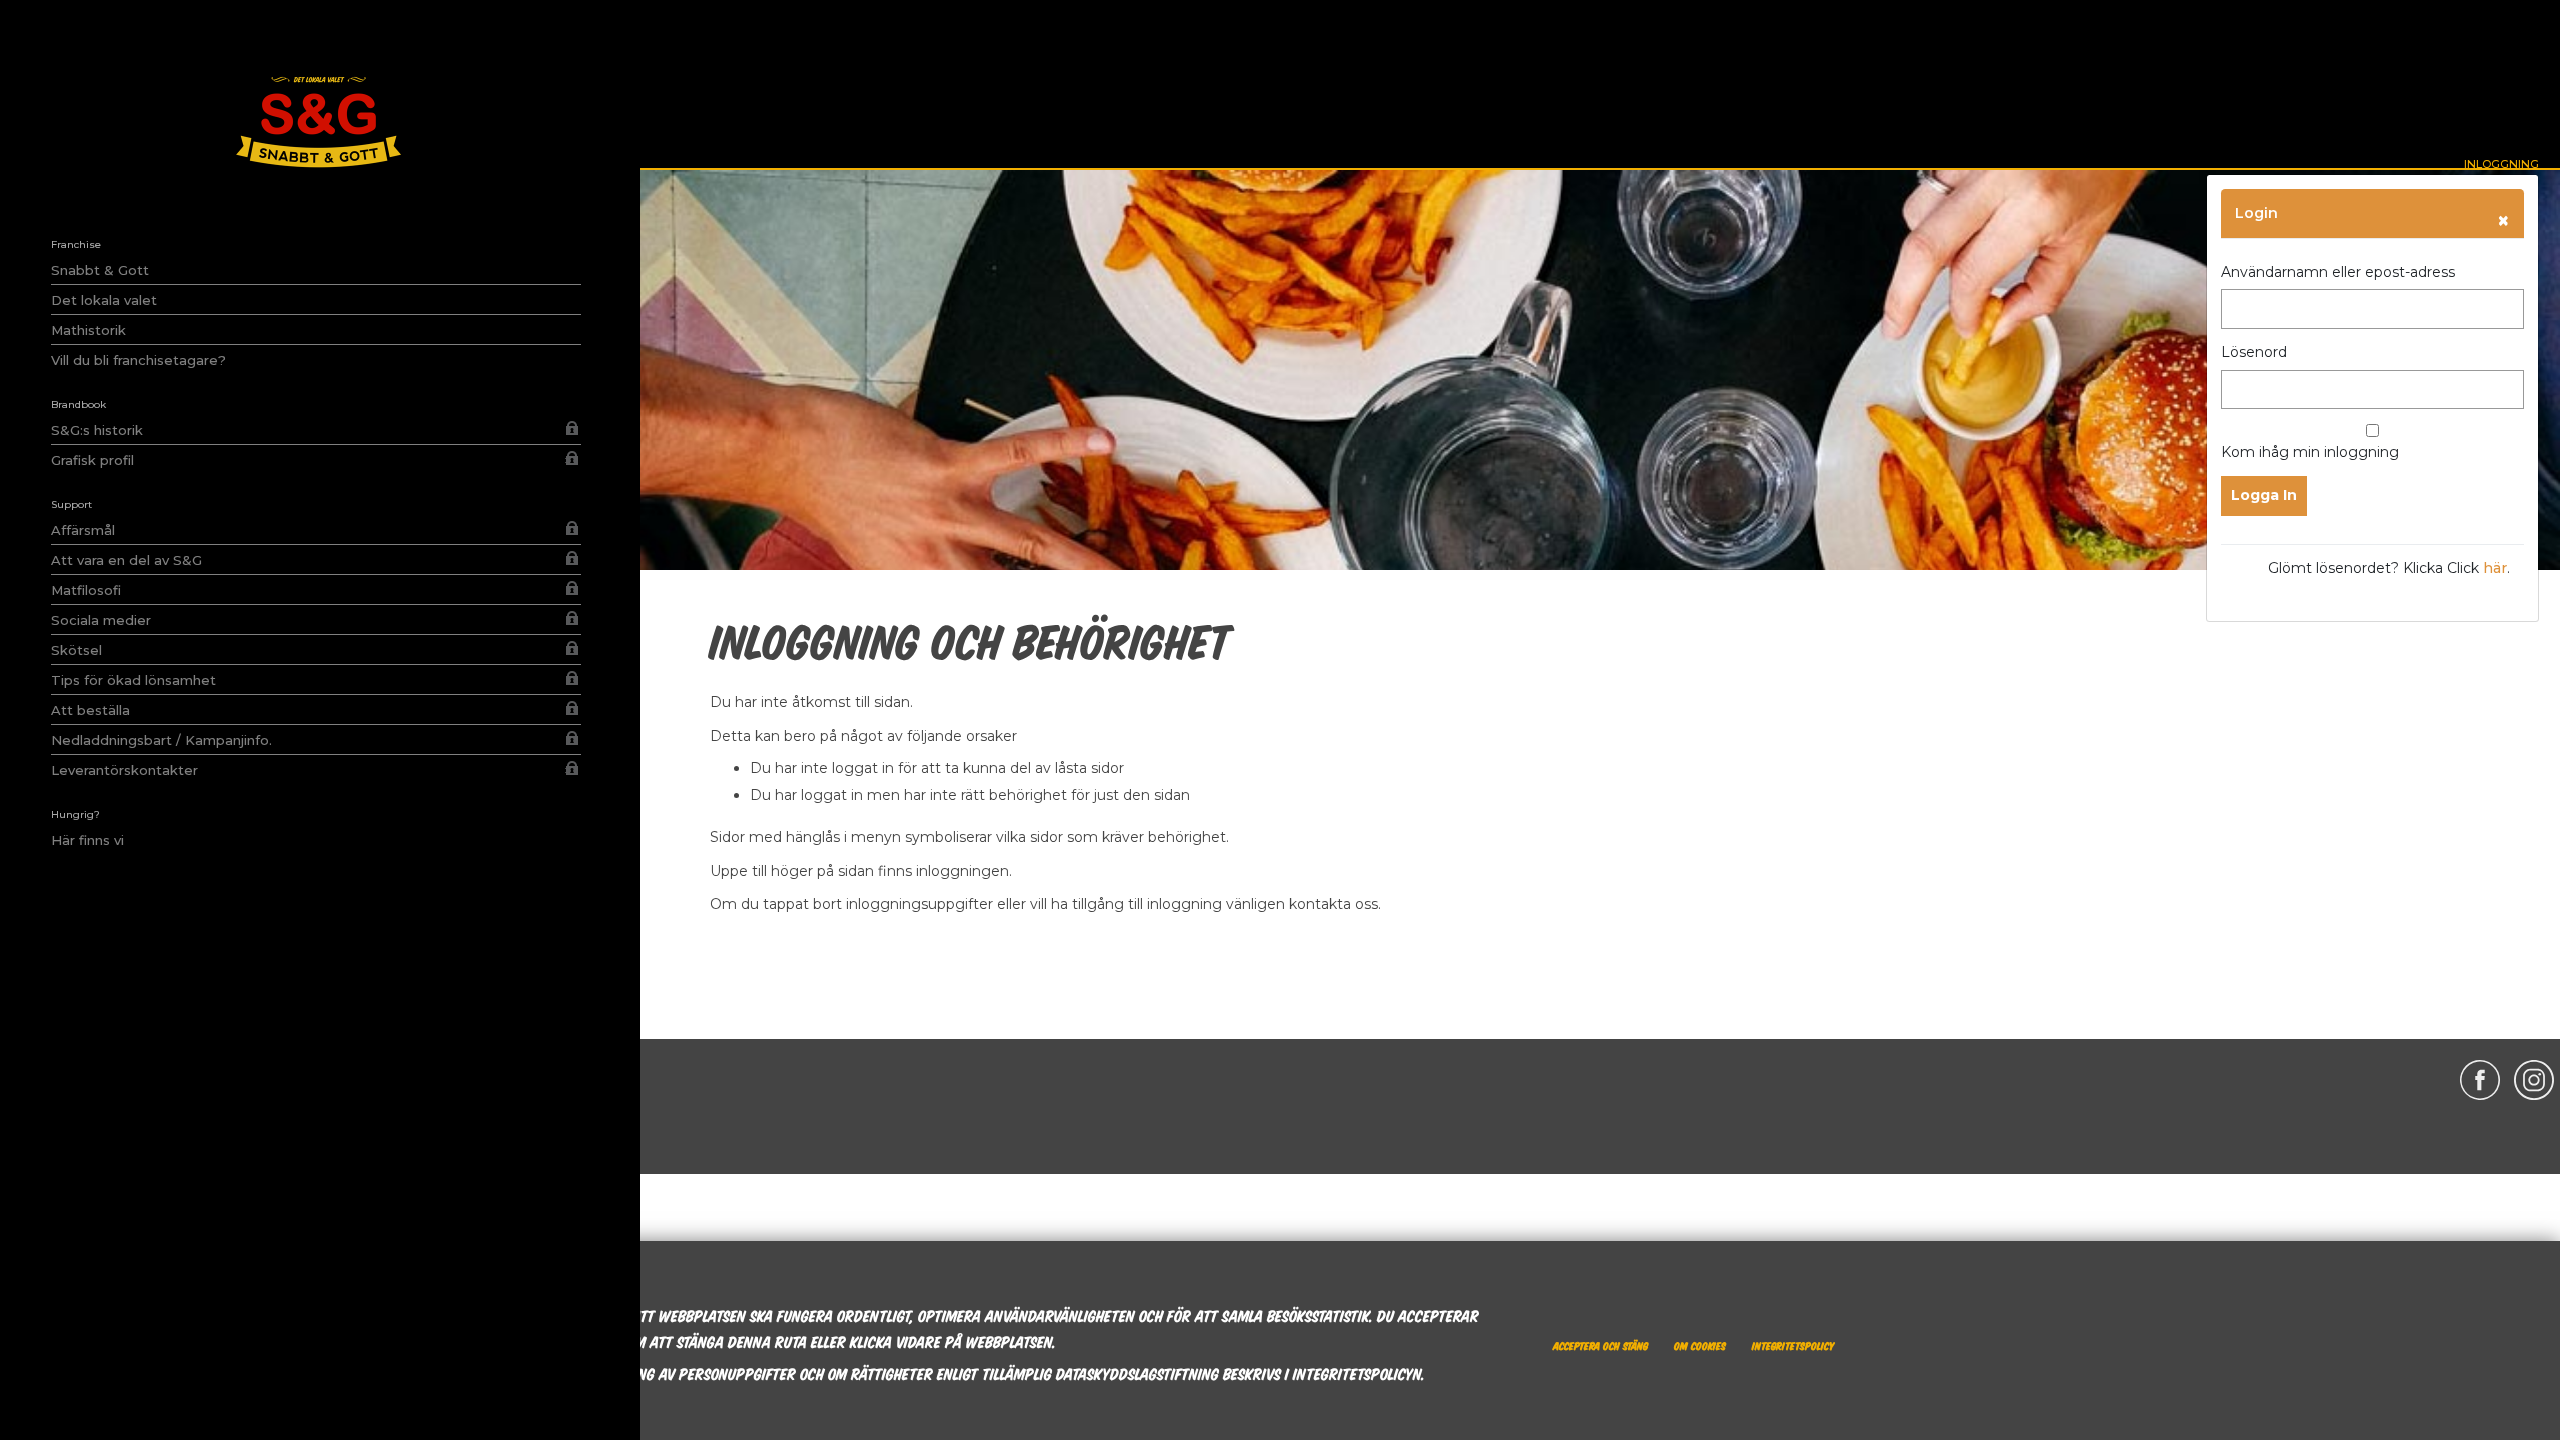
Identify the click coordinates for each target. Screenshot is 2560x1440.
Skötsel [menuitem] (76, 650)
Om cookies (1700, 1345)
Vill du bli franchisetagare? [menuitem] (138, 360)
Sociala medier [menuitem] (101, 620)
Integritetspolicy (1793, 1345)
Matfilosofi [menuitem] (86, 590)
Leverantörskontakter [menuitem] (310, 769)
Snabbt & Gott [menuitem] (100, 270)
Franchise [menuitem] (76, 244)
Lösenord (2254, 352)
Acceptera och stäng (1600, 1345)
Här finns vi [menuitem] (87, 840)
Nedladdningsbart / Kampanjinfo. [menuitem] (161, 740)
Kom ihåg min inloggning (2310, 452)
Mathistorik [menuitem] (88, 330)
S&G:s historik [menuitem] (97, 430)
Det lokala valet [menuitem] (104, 300)
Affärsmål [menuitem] (83, 530)
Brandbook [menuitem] (78, 404)
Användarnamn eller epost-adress (2338, 272)
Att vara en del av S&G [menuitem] (126, 560)
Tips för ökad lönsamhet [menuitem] (133, 680)
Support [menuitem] (71, 504)
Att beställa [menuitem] (90, 710)
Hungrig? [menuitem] (75, 814)
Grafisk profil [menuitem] (310, 459)
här (2495, 568)
